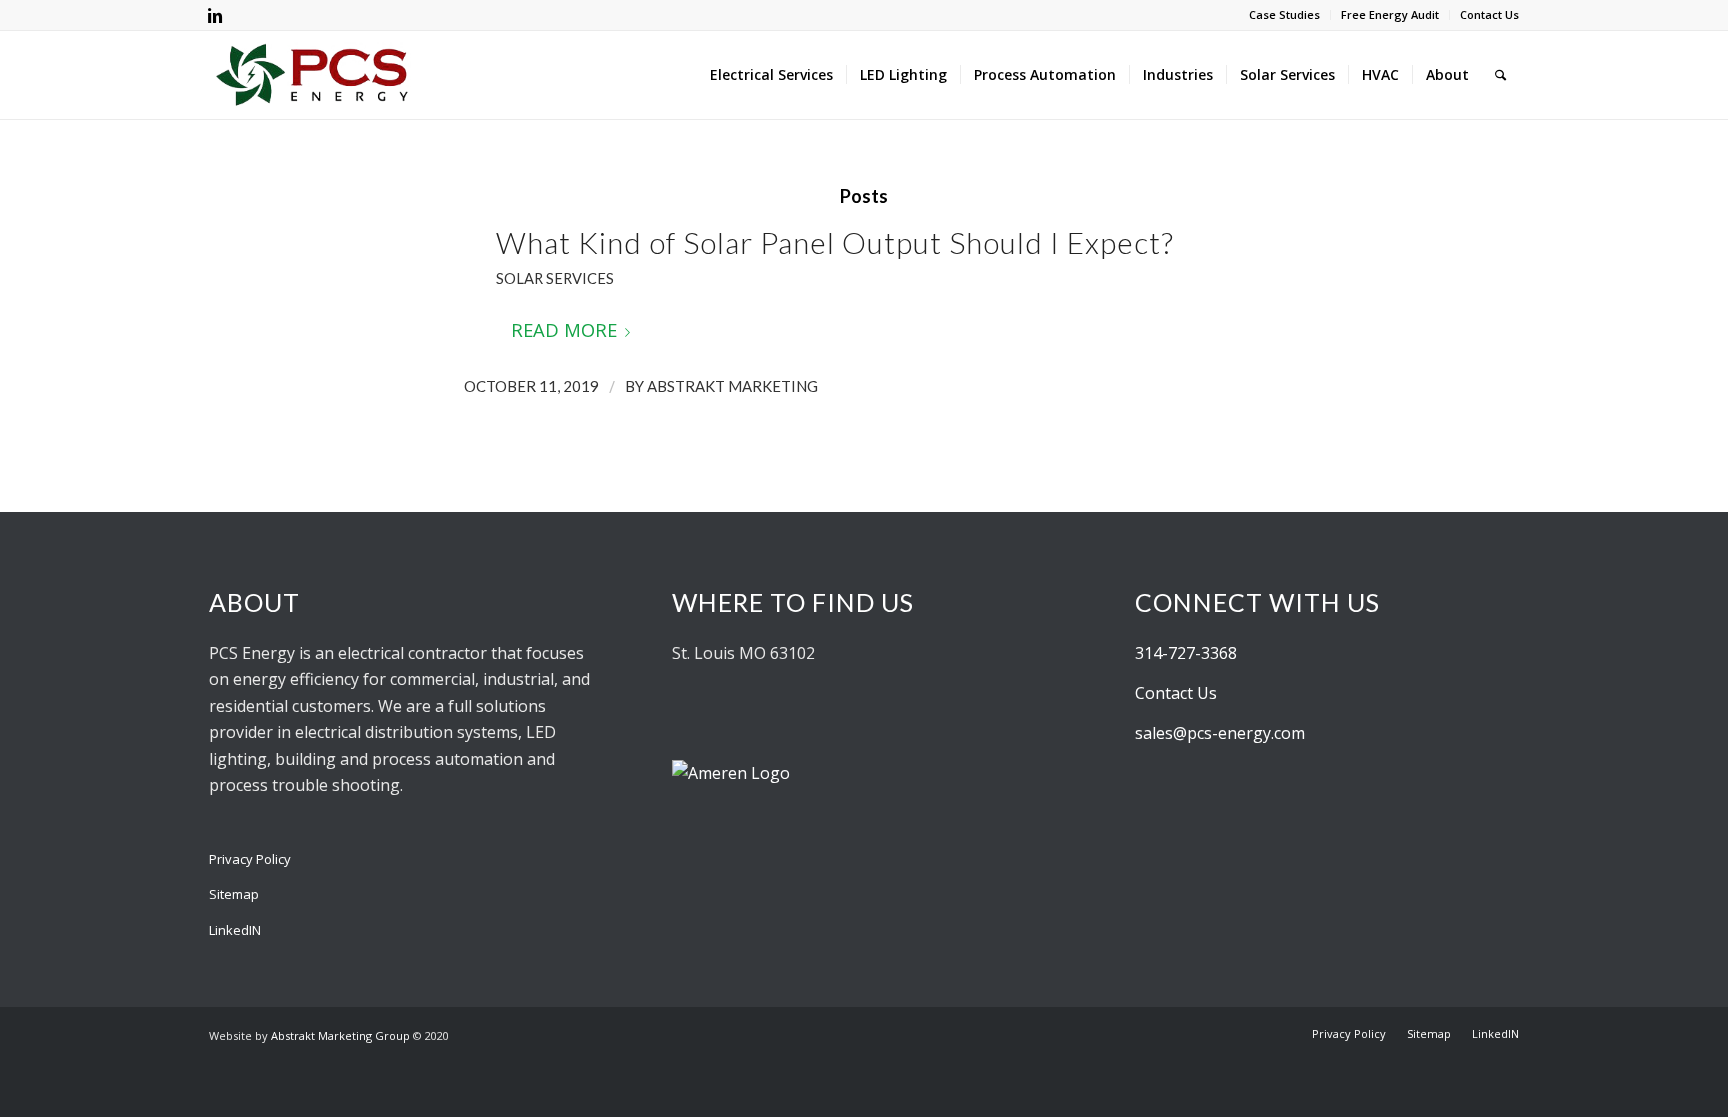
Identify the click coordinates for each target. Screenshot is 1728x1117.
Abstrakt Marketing (732, 386)
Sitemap (234, 894)
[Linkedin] (215, 15)
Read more (564, 329)
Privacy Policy (250, 859)
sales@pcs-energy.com (1220, 733)
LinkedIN (235, 930)
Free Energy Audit (1390, 14)
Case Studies (1284, 14)
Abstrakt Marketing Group (340, 1035)
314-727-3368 (1186, 653)
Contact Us (1489, 14)
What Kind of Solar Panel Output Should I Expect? (835, 242)
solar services (555, 278)
